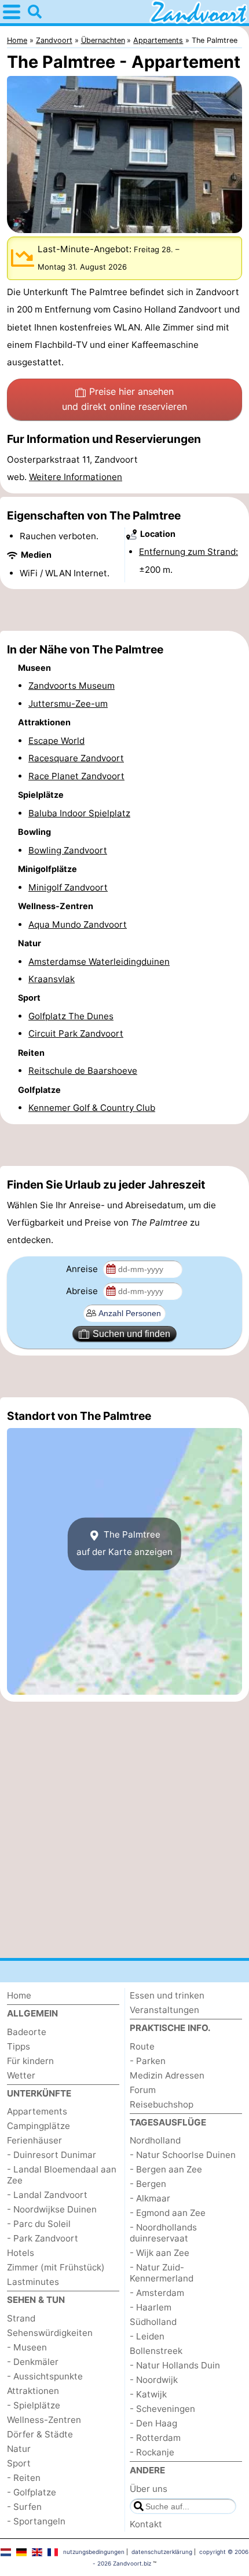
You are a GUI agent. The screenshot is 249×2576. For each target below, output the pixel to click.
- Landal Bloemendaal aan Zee (62, 2175)
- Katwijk (148, 2394)
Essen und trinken (167, 1995)
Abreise (83, 1291)
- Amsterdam (157, 2293)
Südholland (153, 2322)
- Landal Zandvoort (47, 2195)
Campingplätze (39, 2126)
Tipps (19, 2046)
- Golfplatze (32, 2492)
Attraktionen (33, 2391)
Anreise (83, 1269)
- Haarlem (151, 2307)
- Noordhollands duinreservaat (163, 2233)
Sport (19, 2463)
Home (19, 1995)
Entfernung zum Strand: (188, 552)
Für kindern (30, 2061)
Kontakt (146, 2524)
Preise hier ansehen (124, 399)
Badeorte (27, 2032)
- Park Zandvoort (43, 2238)
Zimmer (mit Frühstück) (56, 2267)
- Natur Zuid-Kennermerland (162, 2273)
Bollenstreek (156, 2351)
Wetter (21, 2075)
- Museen (27, 2347)
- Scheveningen (162, 2409)
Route (142, 2046)
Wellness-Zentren (44, 2420)
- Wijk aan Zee (160, 2253)
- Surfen (24, 2507)
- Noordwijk (154, 2380)
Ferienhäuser (34, 2140)
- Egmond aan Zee (168, 2213)
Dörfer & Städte (40, 2434)
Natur (19, 2449)
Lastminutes (33, 2282)
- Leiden (147, 2336)
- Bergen (148, 2184)
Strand (21, 2318)
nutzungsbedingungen (94, 2552)
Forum (143, 2090)
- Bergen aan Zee (166, 2169)
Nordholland (155, 2140)
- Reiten (24, 2478)
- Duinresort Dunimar (52, 2155)
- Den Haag (153, 2423)
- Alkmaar (150, 2198)
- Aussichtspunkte (45, 2376)
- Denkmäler (33, 2362)
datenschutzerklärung (162, 2552)
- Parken (148, 2061)
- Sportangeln (36, 2521)
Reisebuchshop (162, 2104)
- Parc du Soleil (39, 2224)
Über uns (149, 2489)
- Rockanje (152, 2452)
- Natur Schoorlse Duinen (183, 2155)
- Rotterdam (155, 2438)
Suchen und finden (131, 1334)
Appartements (37, 2111)
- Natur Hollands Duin (175, 2365)
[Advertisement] (124, 610)
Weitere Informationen (76, 477)
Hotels (21, 2253)
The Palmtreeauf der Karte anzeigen (124, 1543)
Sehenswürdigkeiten (50, 2333)
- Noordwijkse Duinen (52, 2209)
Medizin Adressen (167, 2075)
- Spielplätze (34, 2405)
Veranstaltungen (164, 2010)
